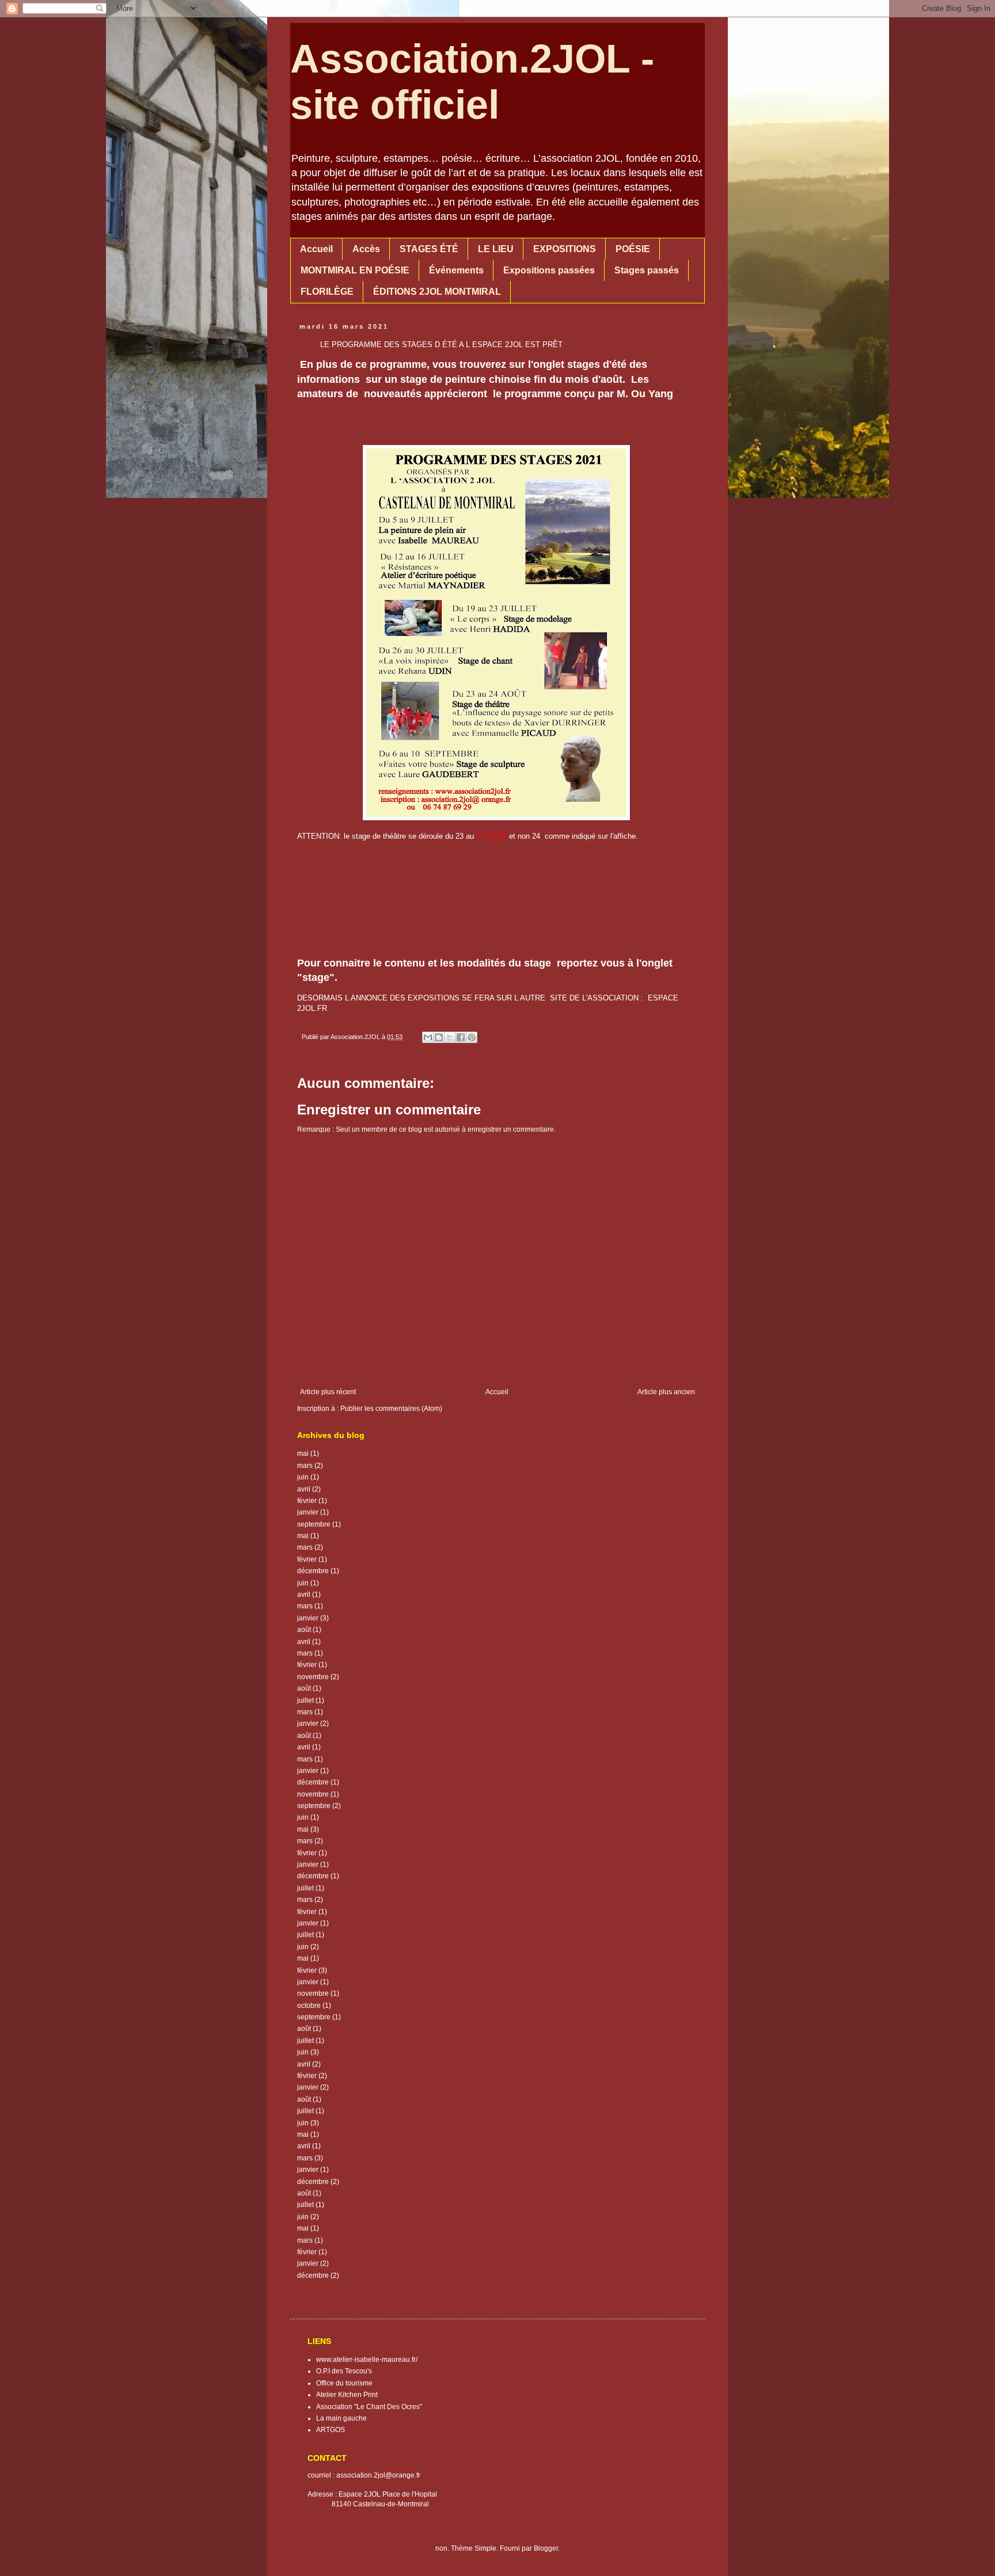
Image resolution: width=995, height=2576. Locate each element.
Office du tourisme (344, 2383)
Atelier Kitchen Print (347, 2395)
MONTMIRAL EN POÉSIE (355, 270)
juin (303, 1477)
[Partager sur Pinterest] (472, 1037)
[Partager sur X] (450, 1037)
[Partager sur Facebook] (461, 1037)
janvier (308, 1512)
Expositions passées (549, 270)
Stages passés (647, 270)
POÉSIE (633, 249)
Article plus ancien (666, 1392)
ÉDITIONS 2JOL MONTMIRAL (437, 292)
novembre (313, 1677)
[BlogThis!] (439, 1037)
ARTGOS (331, 2430)
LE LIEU (496, 249)
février (307, 1501)
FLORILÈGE (327, 292)
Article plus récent (328, 1392)
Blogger (546, 2548)
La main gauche (341, 2418)
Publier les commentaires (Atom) (391, 1409)
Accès (366, 249)
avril (304, 1489)
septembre (314, 1524)
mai (303, 1453)
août (304, 1630)
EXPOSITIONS (565, 249)
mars (305, 1466)
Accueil (316, 249)
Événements (456, 270)
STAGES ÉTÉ (429, 249)
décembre (313, 1571)
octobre (309, 2006)
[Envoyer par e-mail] (428, 1037)
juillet (305, 1700)
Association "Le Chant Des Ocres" (369, 2407)
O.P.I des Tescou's (344, 2371)
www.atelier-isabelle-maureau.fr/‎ (367, 2360)
